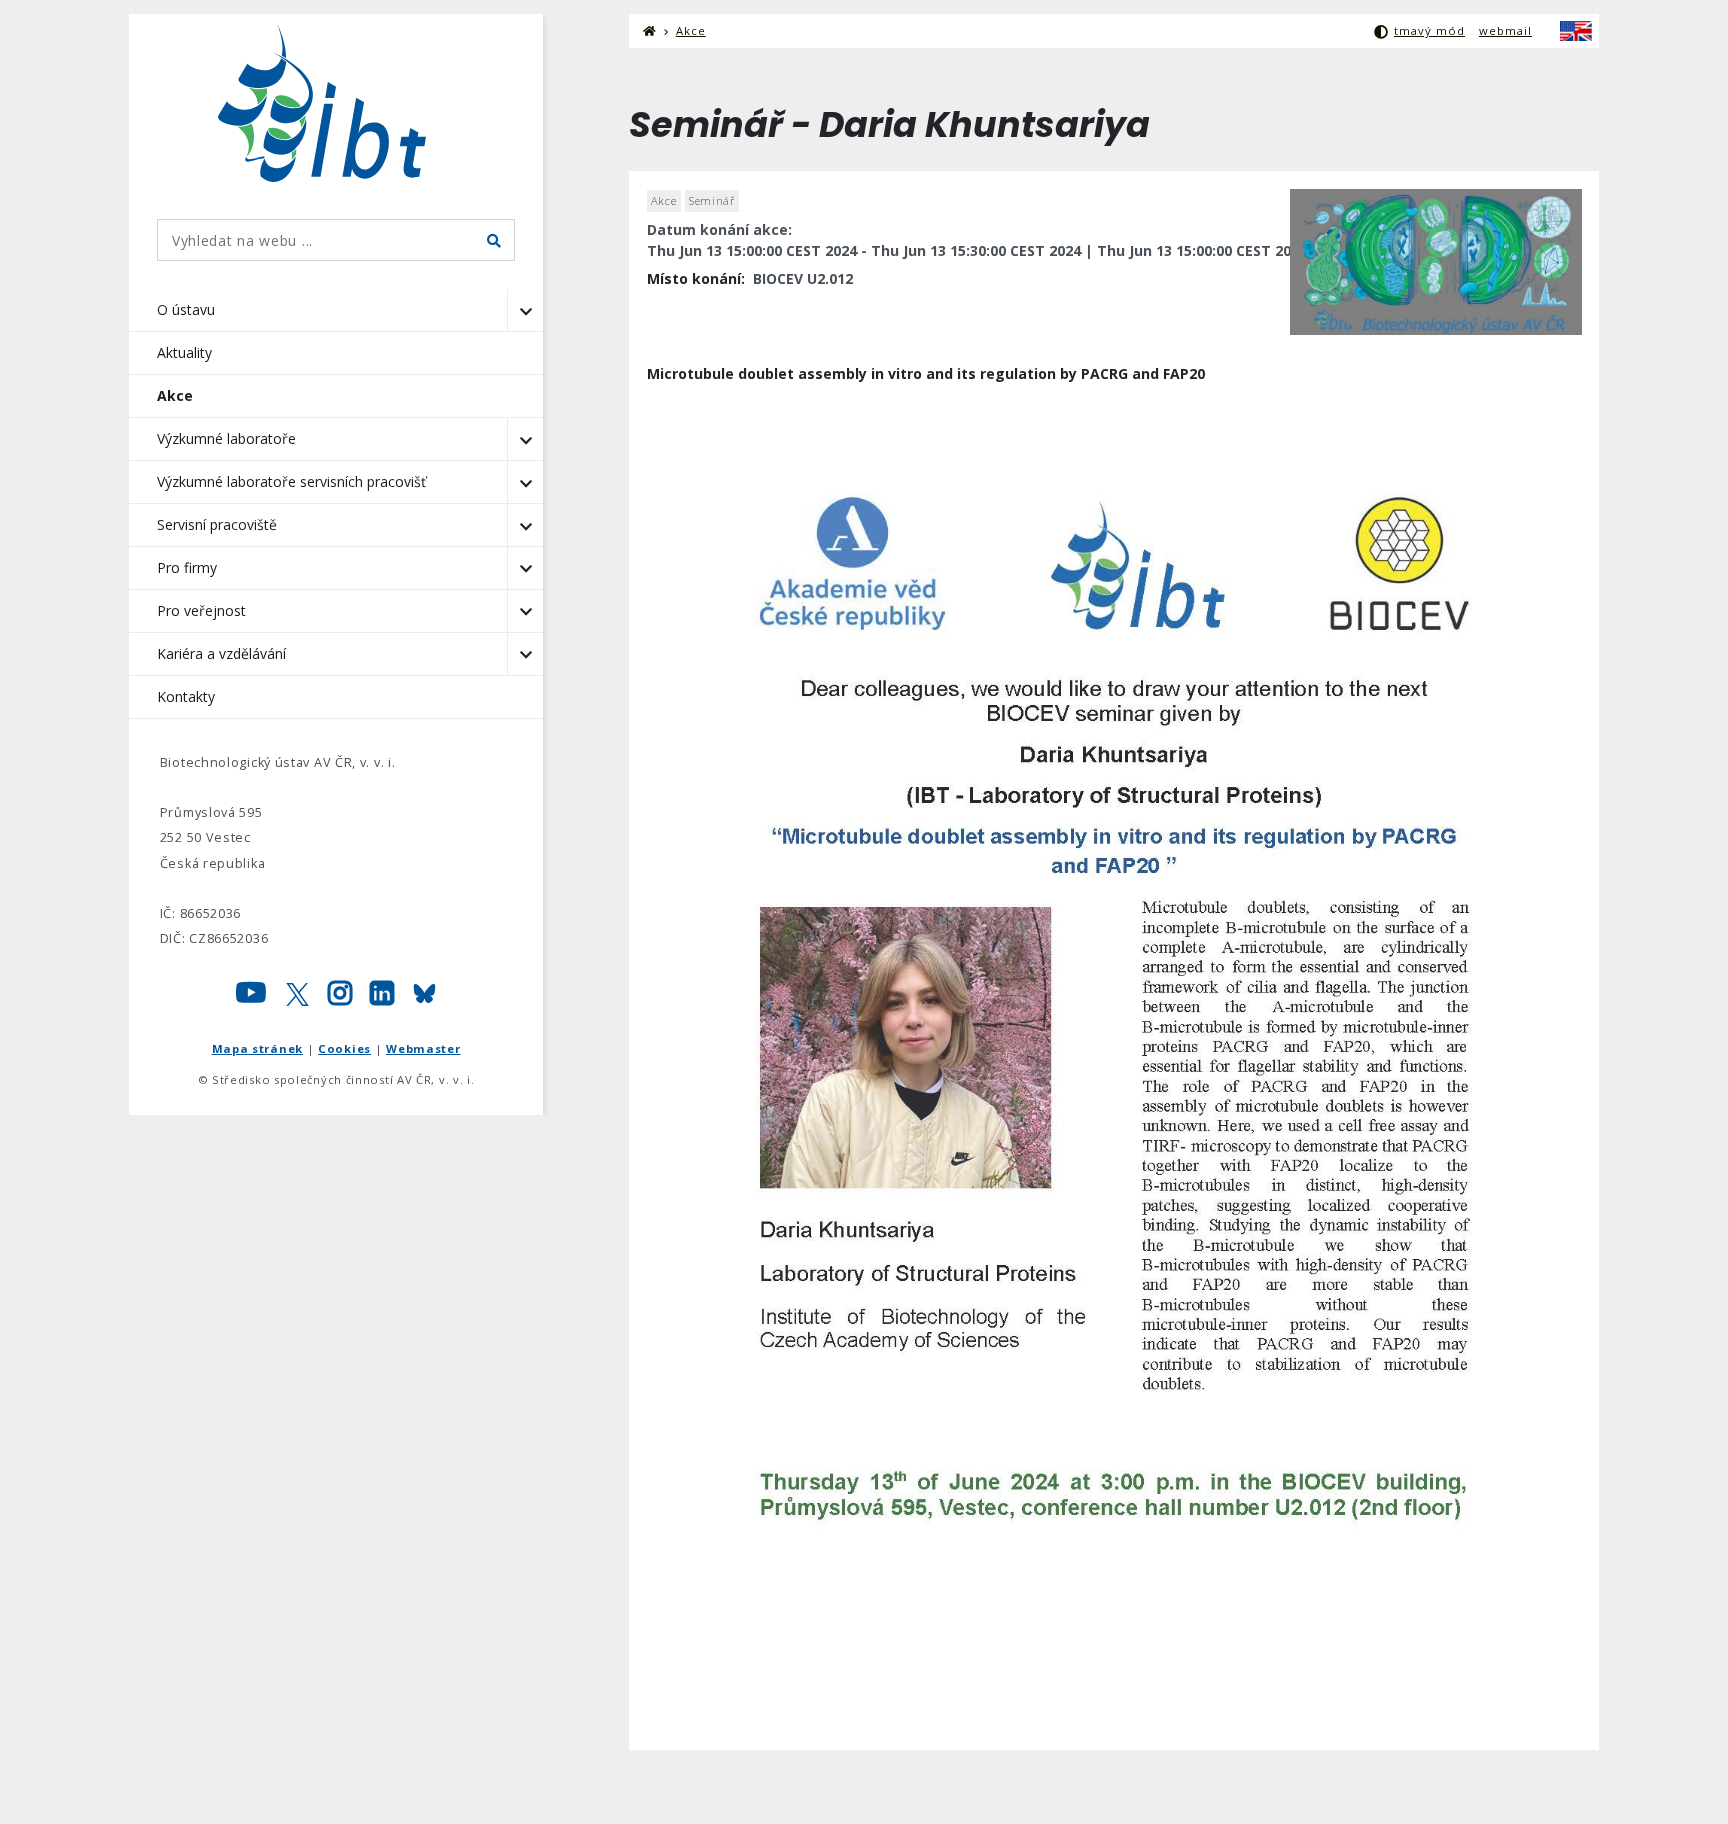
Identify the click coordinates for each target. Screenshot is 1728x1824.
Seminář (712, 200)
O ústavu (186, 309)
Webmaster (423, 1048)
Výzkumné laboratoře (226, 438)
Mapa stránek (257, 1048)
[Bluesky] (424, 998)
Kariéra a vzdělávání (221, 653)
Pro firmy (187, 567)
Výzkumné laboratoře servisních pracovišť (291, 481)
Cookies (344, 1048)
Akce (175, 395)
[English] (1576, 31)
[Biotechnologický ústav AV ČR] (336, 103)
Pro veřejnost (201, 610)
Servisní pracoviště (217, 524)
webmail (1505, 30)
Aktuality (184, 352)
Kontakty (186, 696)
